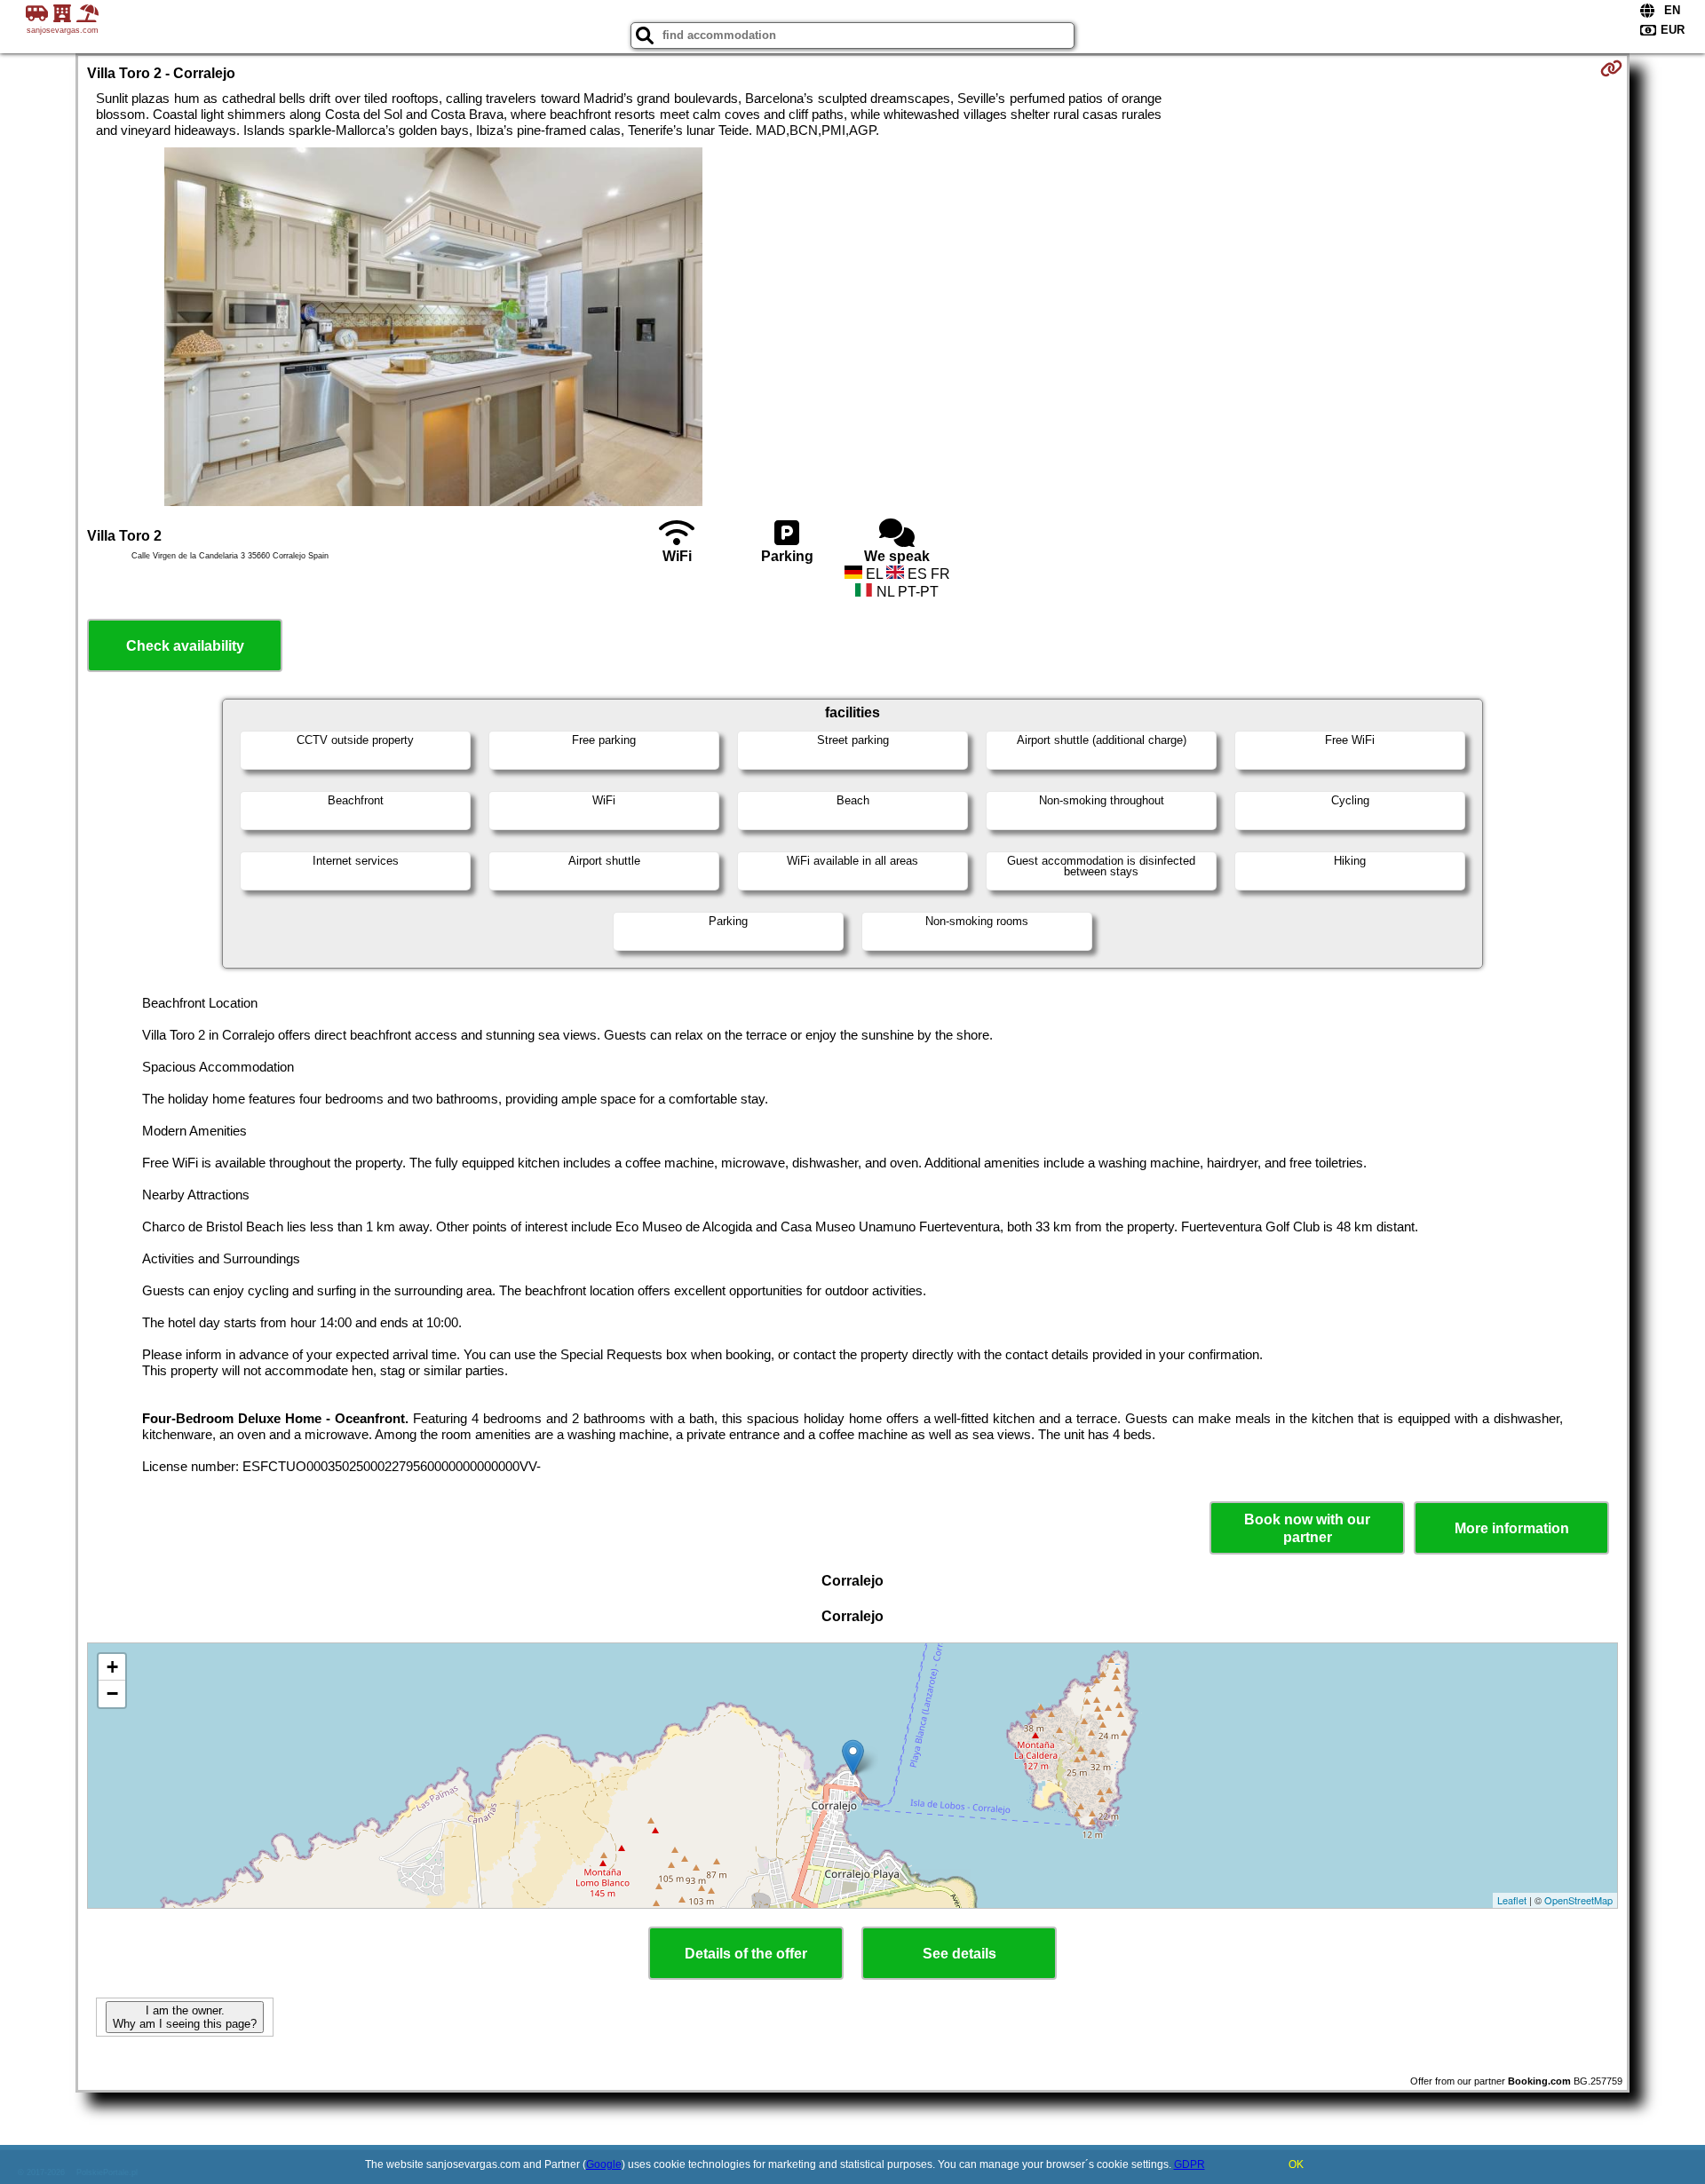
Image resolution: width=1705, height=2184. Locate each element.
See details (960, 1954)
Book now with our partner (1307, 1528)
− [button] (112, 1693)
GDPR (1190, 2164)
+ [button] (112, 1667)
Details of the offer (746, 1954)
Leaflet (1512, 1900)
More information (1512, 1528)
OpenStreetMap (1578, 1900)
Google (604, 2164)
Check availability (185, 646)
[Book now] (1611, 68)
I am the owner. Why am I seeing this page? (185, 2017)
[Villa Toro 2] (433, 328)
